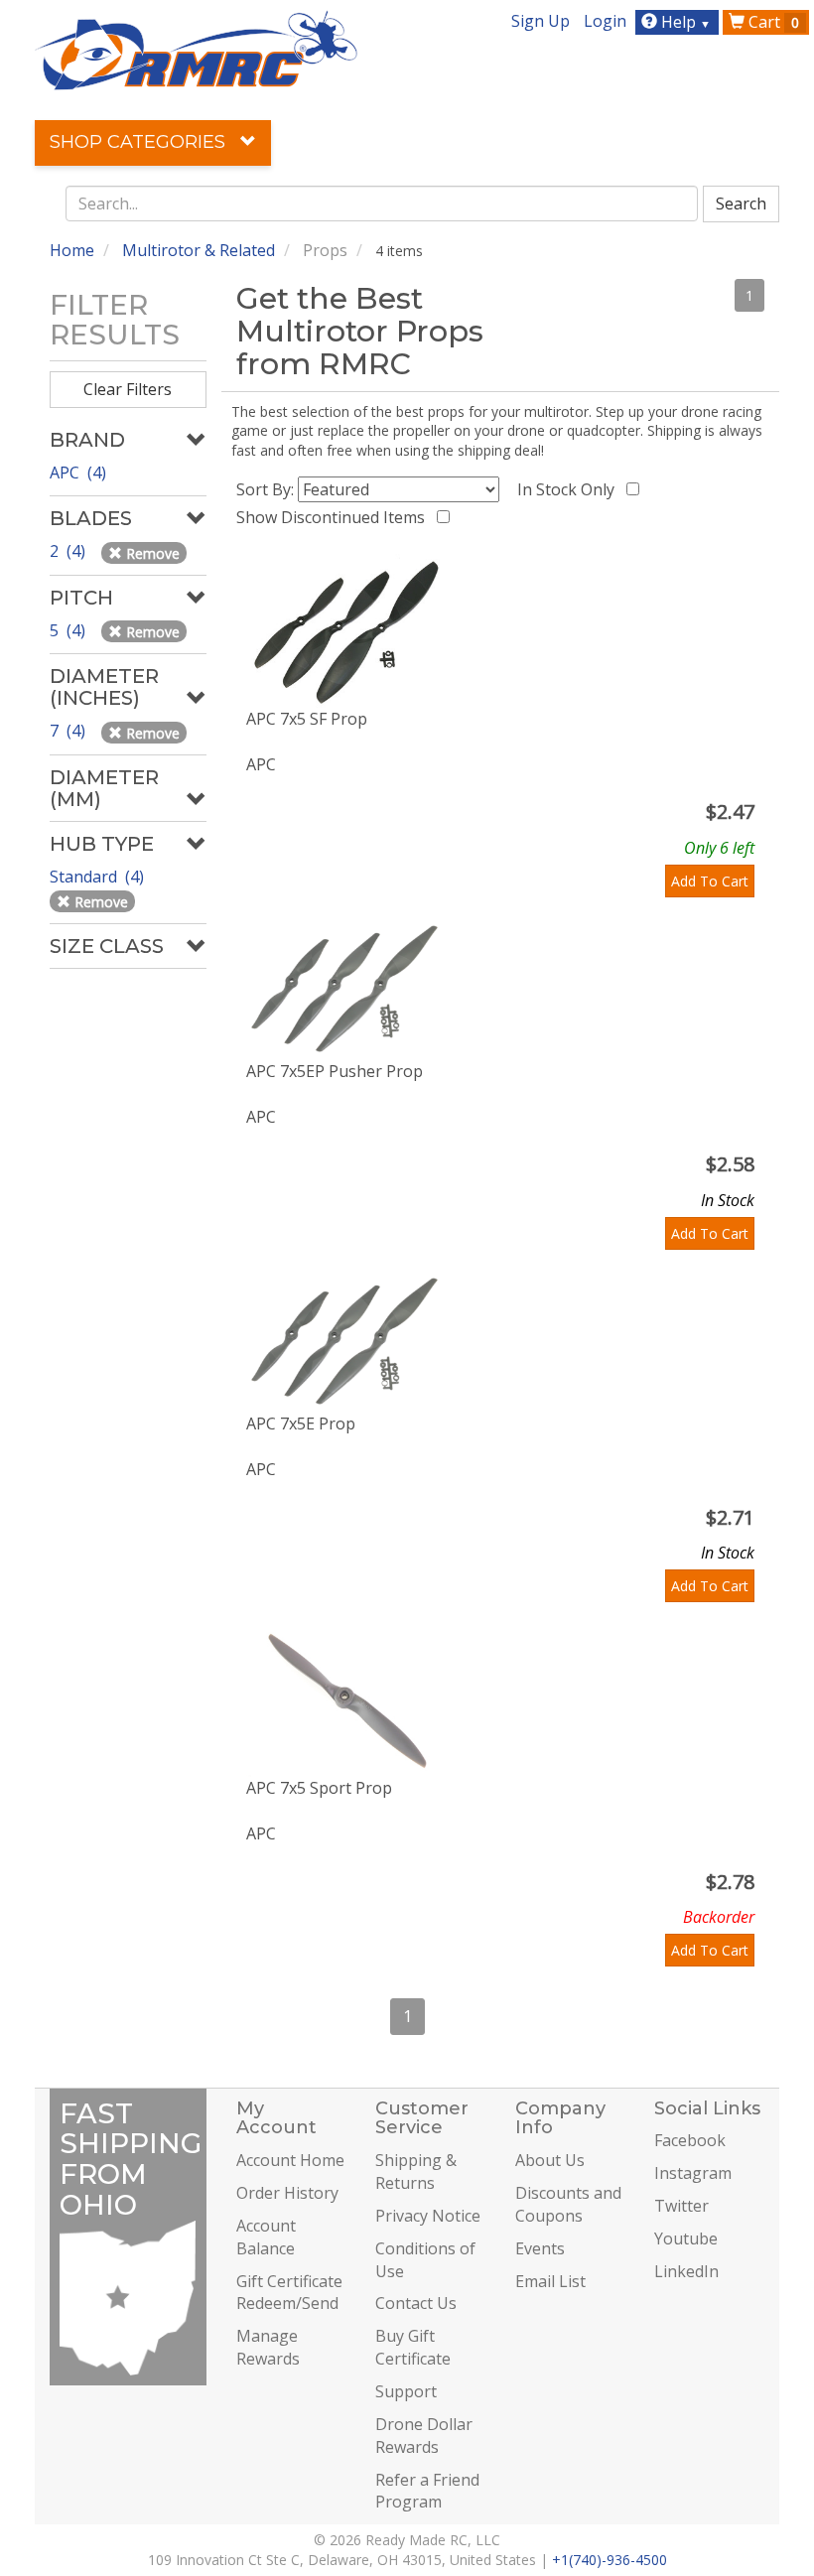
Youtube (686, 2238)
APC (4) (78, 473)
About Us (550, 2160)
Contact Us (416, 2303)
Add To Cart (710, 881)
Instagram (693, 2173)
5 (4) (69, 630)
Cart (772, 22)
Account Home (290, 2160)
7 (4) (69, 731)
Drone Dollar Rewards (424, 2436)
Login (605, 21)
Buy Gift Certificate (413, 2347)
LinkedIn (686, 2271)
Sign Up (541, 21)
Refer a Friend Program (427, 2491)
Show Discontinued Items (335, 517)
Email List (550, 2281)
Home (72, 250)
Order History (287, 2193)
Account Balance (266, 2237)
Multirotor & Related (199, 250)
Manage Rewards (268, 2347)
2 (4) (69, 551)
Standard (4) (99, 877)
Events (540, 2248)
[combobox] (382, 203)
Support (406, 2391)
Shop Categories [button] (140, 142)
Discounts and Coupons (568, 2204)
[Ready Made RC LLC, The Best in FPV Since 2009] (196, 49)
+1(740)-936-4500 (610, 2560)
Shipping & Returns (416, 2171)
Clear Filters (128, 389)
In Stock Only (570, 489)
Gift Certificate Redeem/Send (289, 2293)
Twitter (681, 2206)
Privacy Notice (428, 2216)
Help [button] (684, 22)
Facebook (690, 2140)
